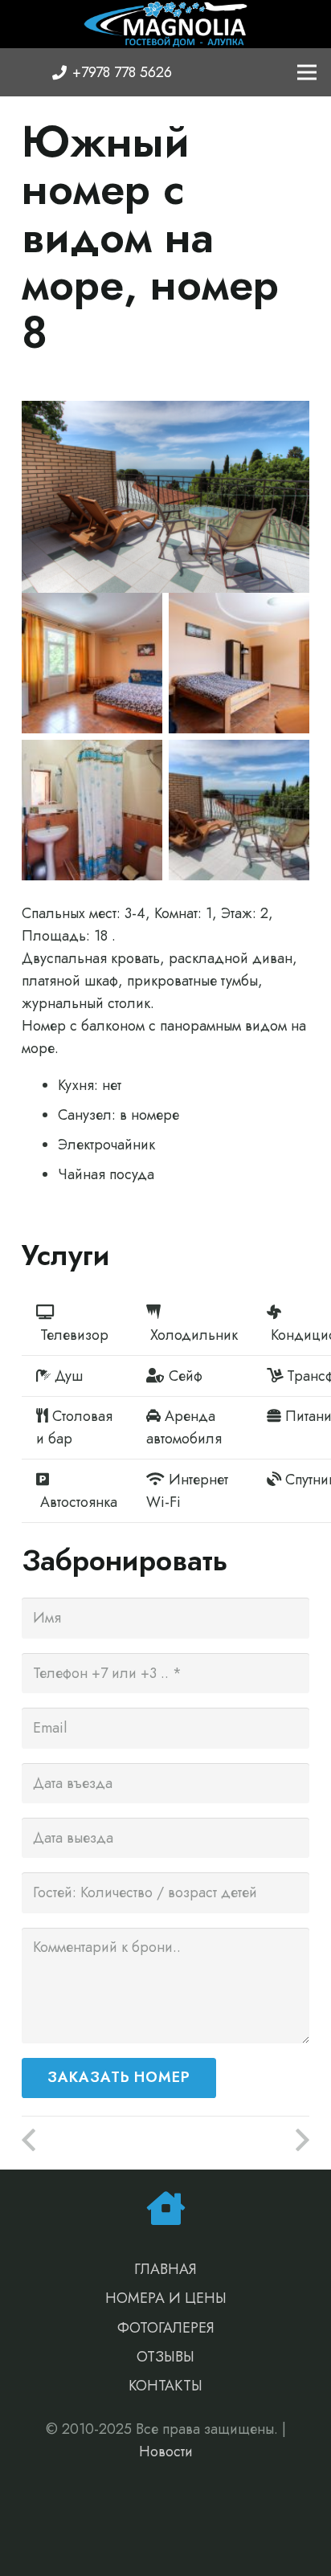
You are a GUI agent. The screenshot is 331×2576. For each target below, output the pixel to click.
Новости (166, 2451)
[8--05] (239, 663)
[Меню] (307, 72)
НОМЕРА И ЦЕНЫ (166, 2298)
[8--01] (239, 810)
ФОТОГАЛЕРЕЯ (166, 2328)
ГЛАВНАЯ (165, 2269)
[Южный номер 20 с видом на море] (237, 2141)
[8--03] (92, 663)
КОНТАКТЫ (165, 2386)
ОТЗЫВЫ (165, 2357)
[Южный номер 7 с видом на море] (94, 2141)
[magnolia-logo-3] (165, 24)
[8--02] (92, 810)
